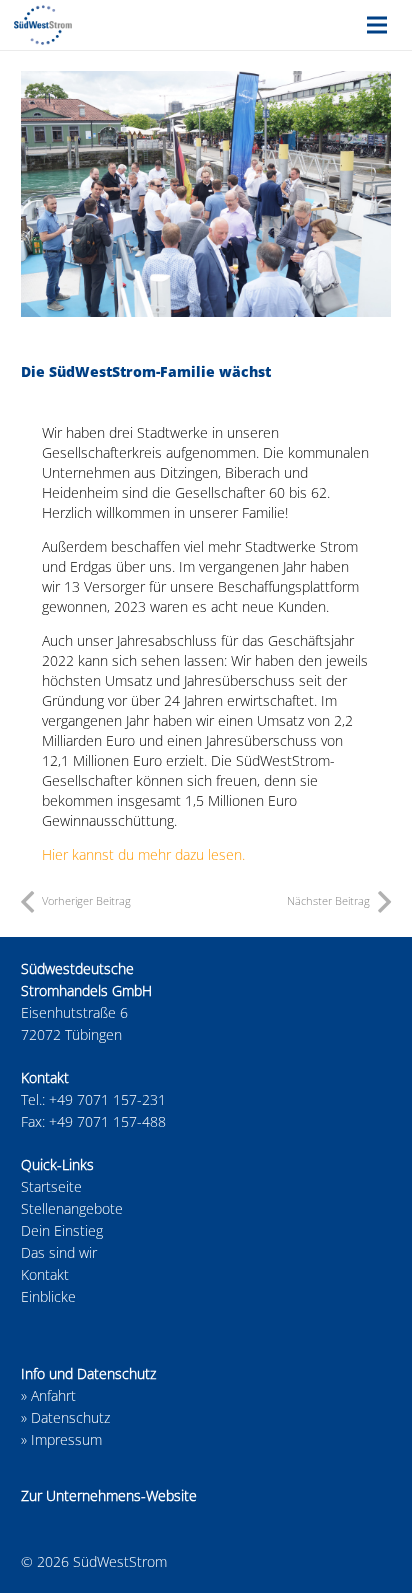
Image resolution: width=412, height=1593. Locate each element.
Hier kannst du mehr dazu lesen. (143, 854)
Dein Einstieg (62, 1230)
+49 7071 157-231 (107, 1099)
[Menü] (377, 25)
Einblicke (48, 1296)
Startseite (51, 1186)
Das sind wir (59, 1252)
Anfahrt (53, 1395)
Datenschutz (70, 1417)
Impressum (66, 1439)
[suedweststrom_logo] (43, 25)
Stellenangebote (72, 1208)
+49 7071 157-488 (107, 1121)
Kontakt (45, 1274)
